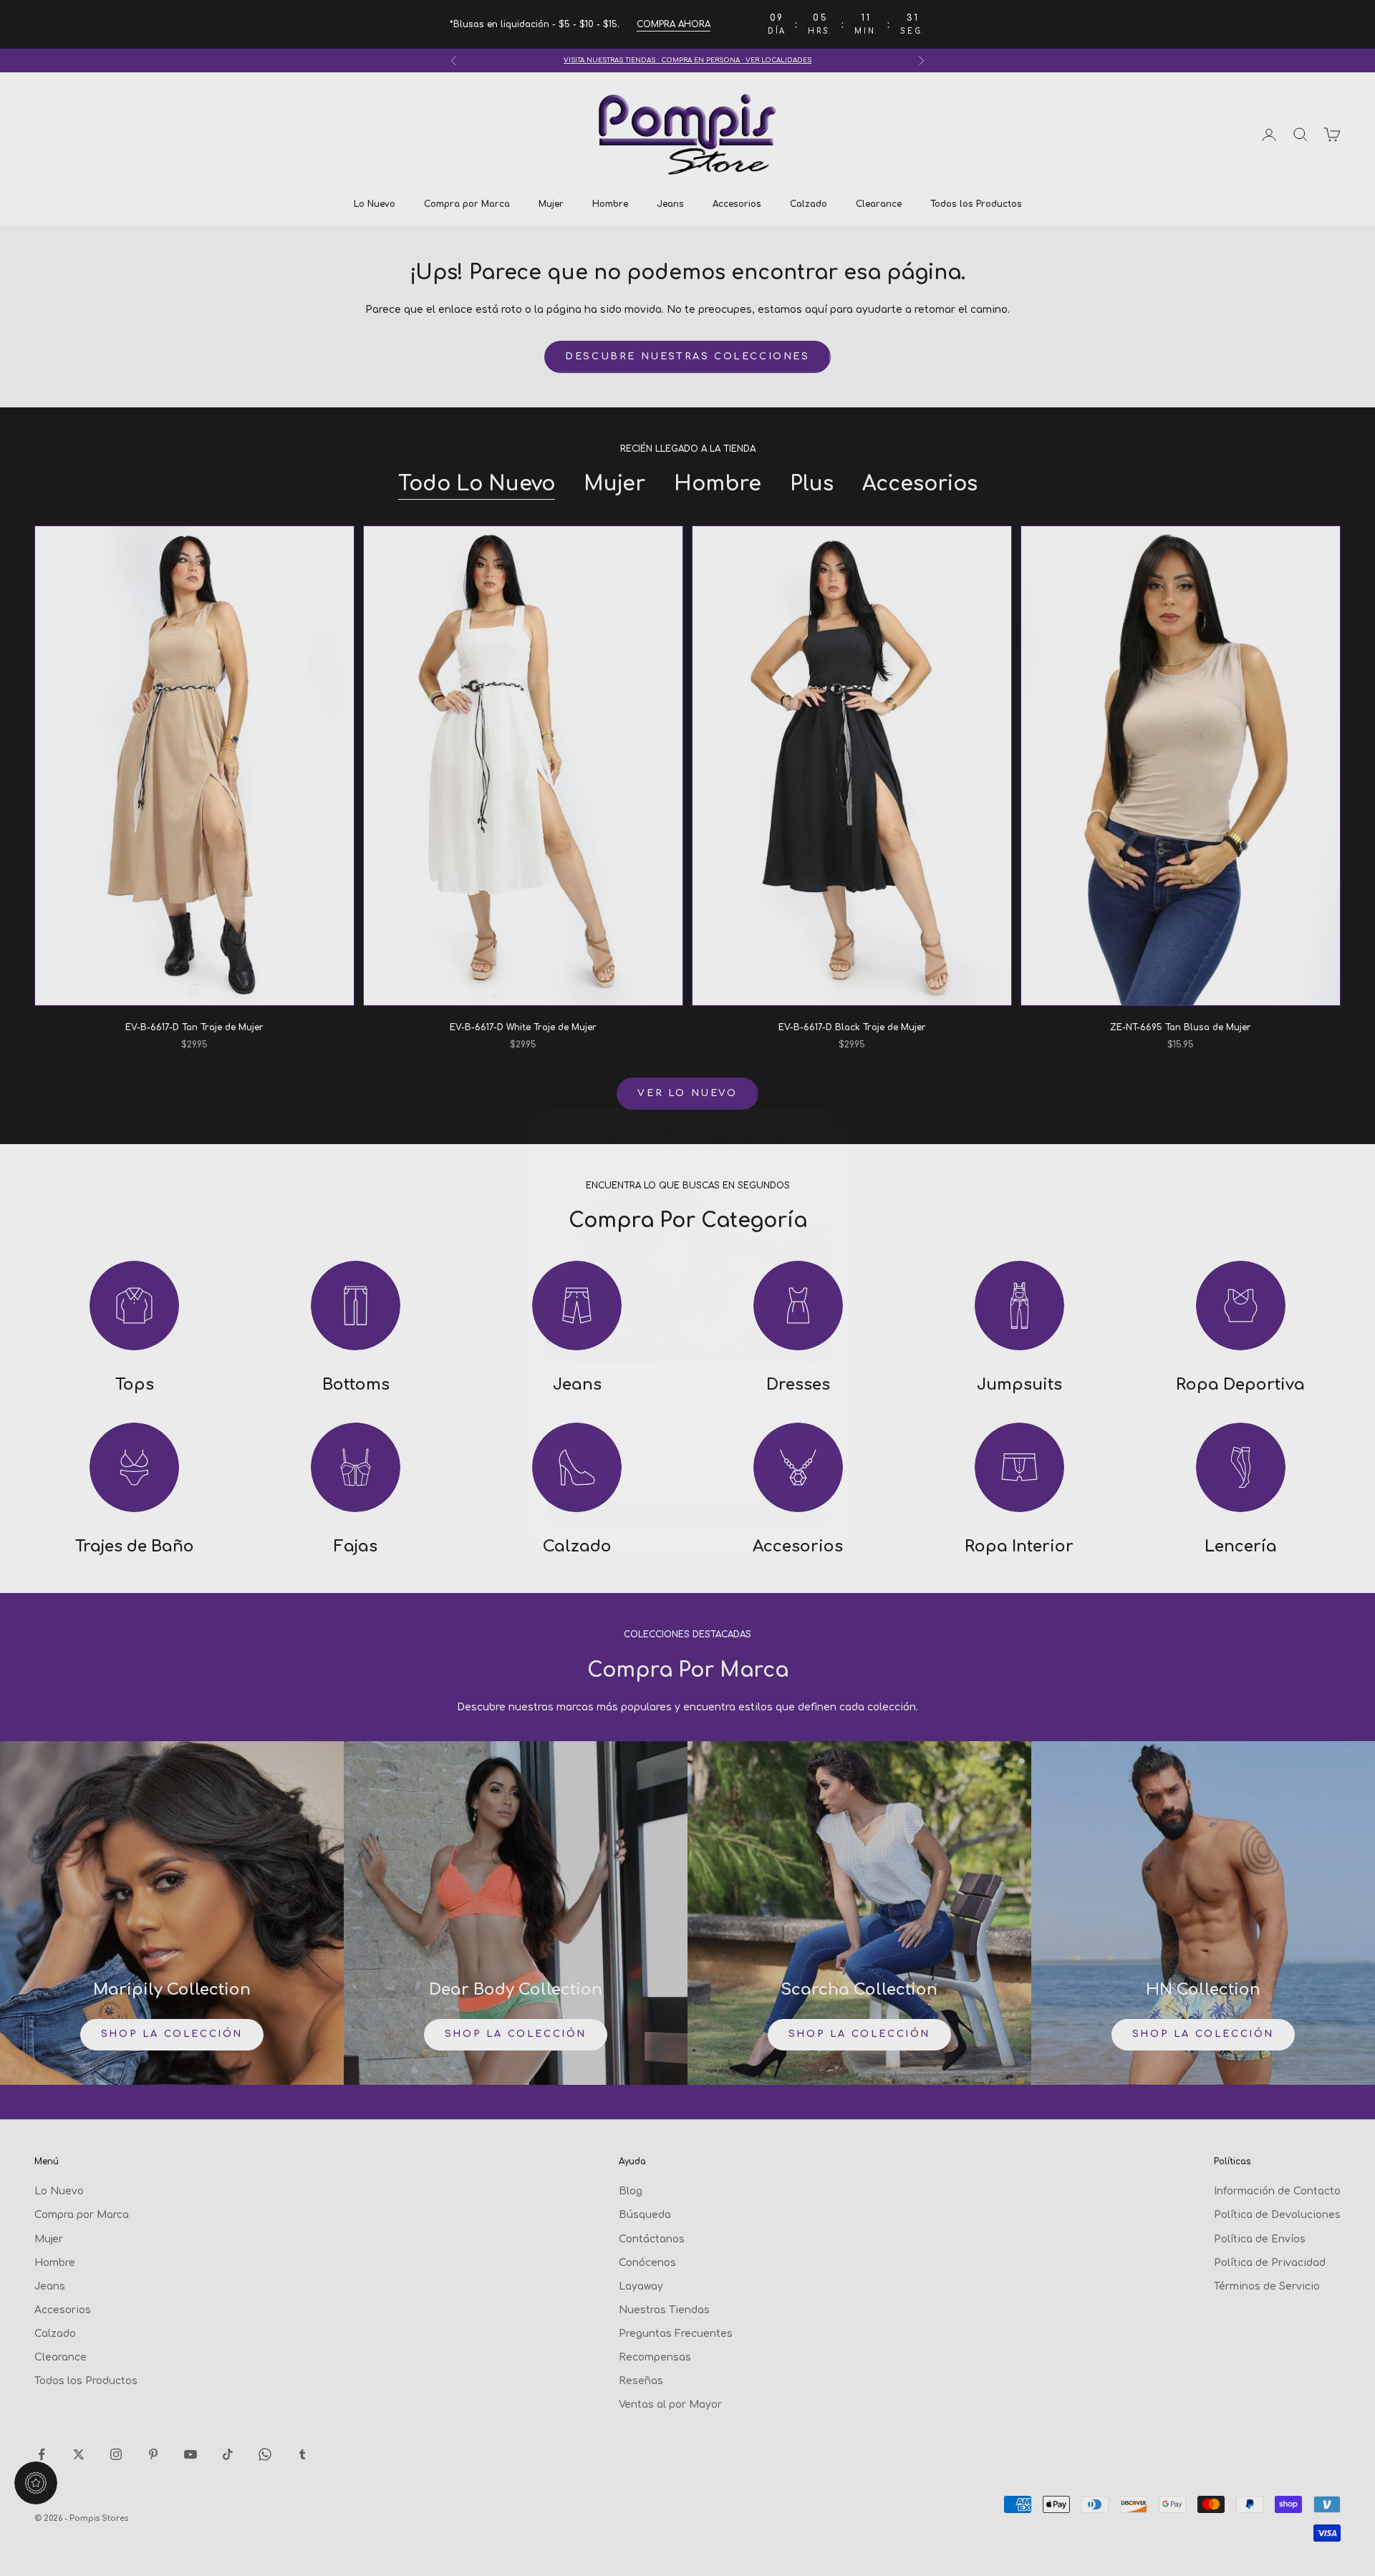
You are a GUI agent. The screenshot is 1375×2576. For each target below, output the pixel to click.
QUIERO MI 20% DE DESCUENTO (687, 1474)
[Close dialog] (836, 1080)
